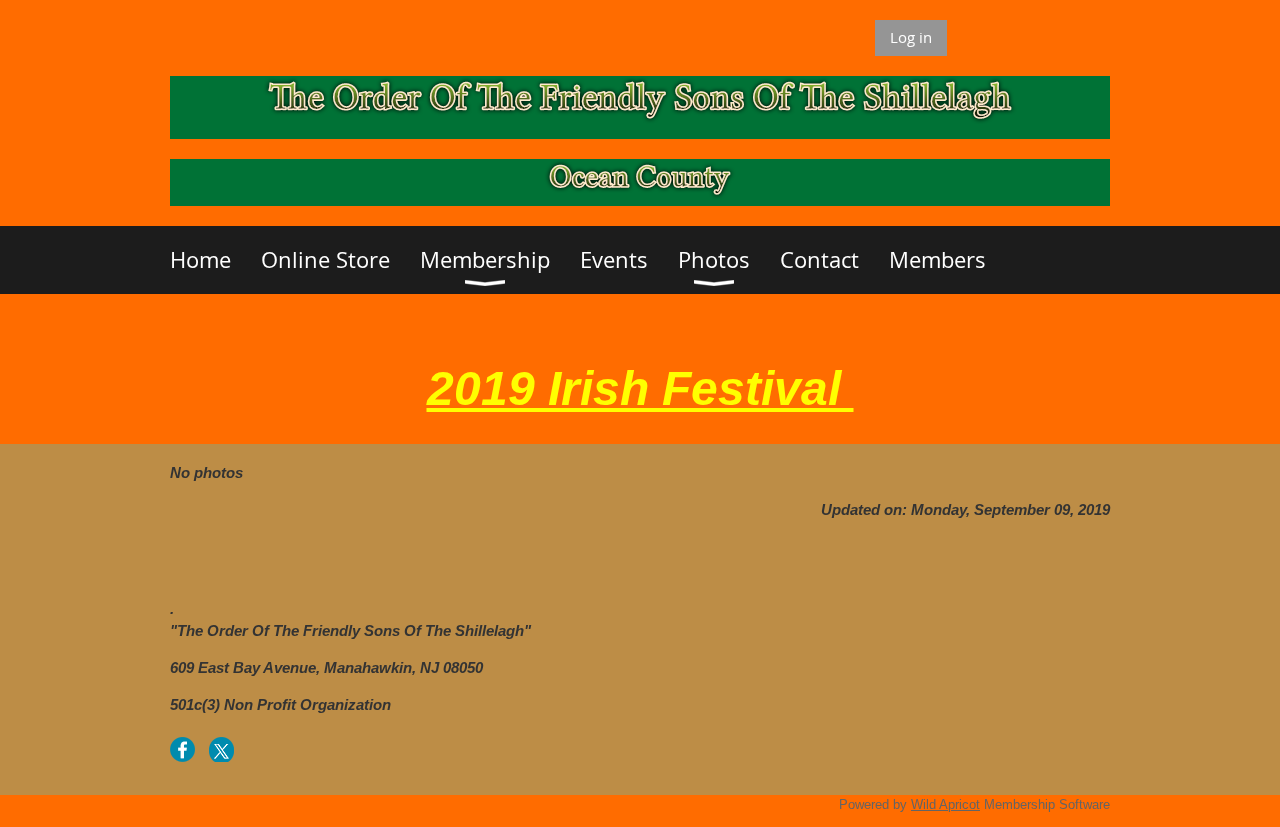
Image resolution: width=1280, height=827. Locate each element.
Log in (911, 37)
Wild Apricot (945, 804)
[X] (221, 749)
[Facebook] (182, 749)
